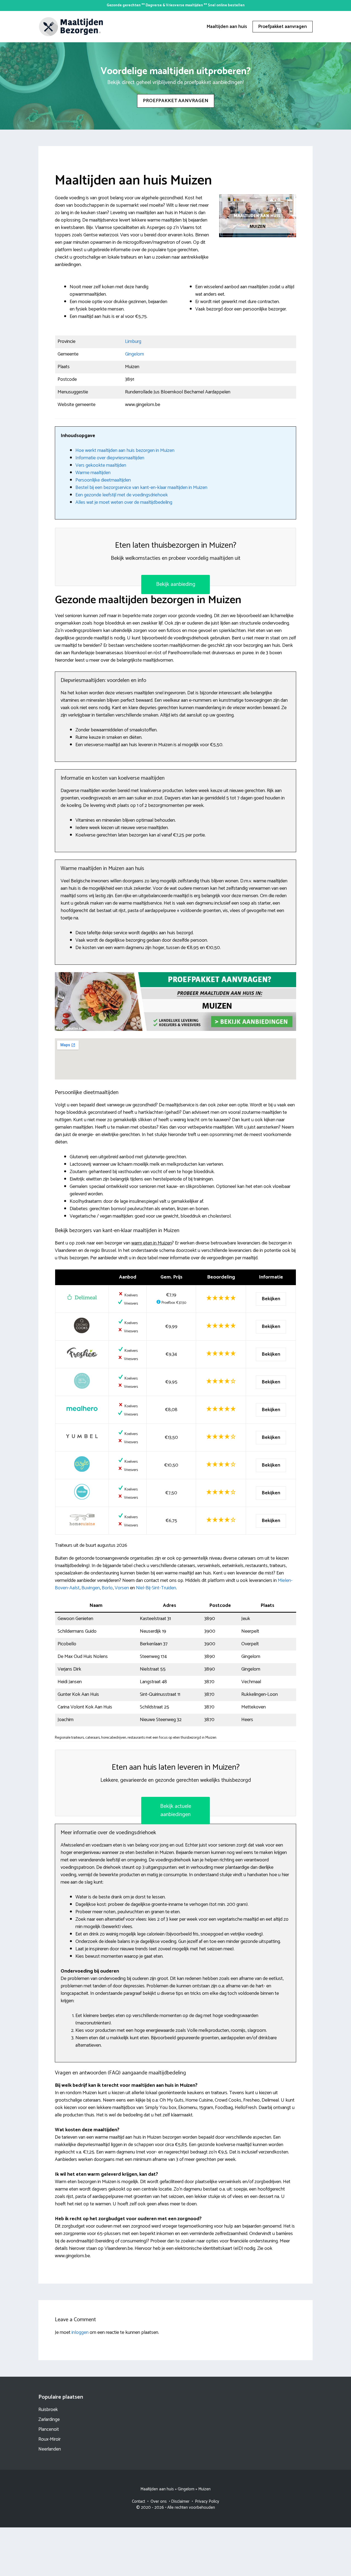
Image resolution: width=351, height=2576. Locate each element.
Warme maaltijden (93, 473)
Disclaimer (180, 2501)
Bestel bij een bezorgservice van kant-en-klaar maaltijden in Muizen (141, 488)
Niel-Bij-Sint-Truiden (156, 1588)
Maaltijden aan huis (227, 27)
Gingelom (135, 354)
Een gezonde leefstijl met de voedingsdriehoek (122, 495)
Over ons (159, 2501)
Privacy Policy (207, 2501)
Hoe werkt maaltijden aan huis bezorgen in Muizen (125, 451)
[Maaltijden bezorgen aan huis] (71, 26)
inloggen (80, 2332)
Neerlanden (50, 2449)
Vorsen (122, 1588)
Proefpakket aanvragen (283, 27)
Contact (138, 2501)
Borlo (107, 1588)
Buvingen (91, 1588)
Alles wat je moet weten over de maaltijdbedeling (124, 502)
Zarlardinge (49, 2420)
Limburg (133, 342)
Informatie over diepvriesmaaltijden (110, 458)
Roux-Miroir (49, 2439)
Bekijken (271, 1299)
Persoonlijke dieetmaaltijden (103, 480)
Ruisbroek (48, 2410)
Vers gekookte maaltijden (101, 465)
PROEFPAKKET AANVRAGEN (176, 101)
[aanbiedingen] (175, 1002)
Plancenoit (49, 2429)
